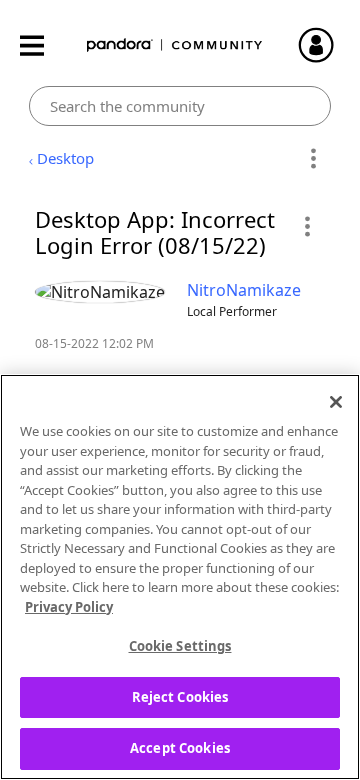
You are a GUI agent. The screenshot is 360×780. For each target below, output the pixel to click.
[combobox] (180, 106)
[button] (306, 226)
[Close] (336, 402)
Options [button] (312, 159)
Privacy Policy (69, 607)
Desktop (65, 158)
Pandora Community (175, 45)
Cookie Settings (180, 646)
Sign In (325, 45)
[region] (180, 577)
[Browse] (42, 45)
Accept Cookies (180, 748)
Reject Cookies (180, 697)
